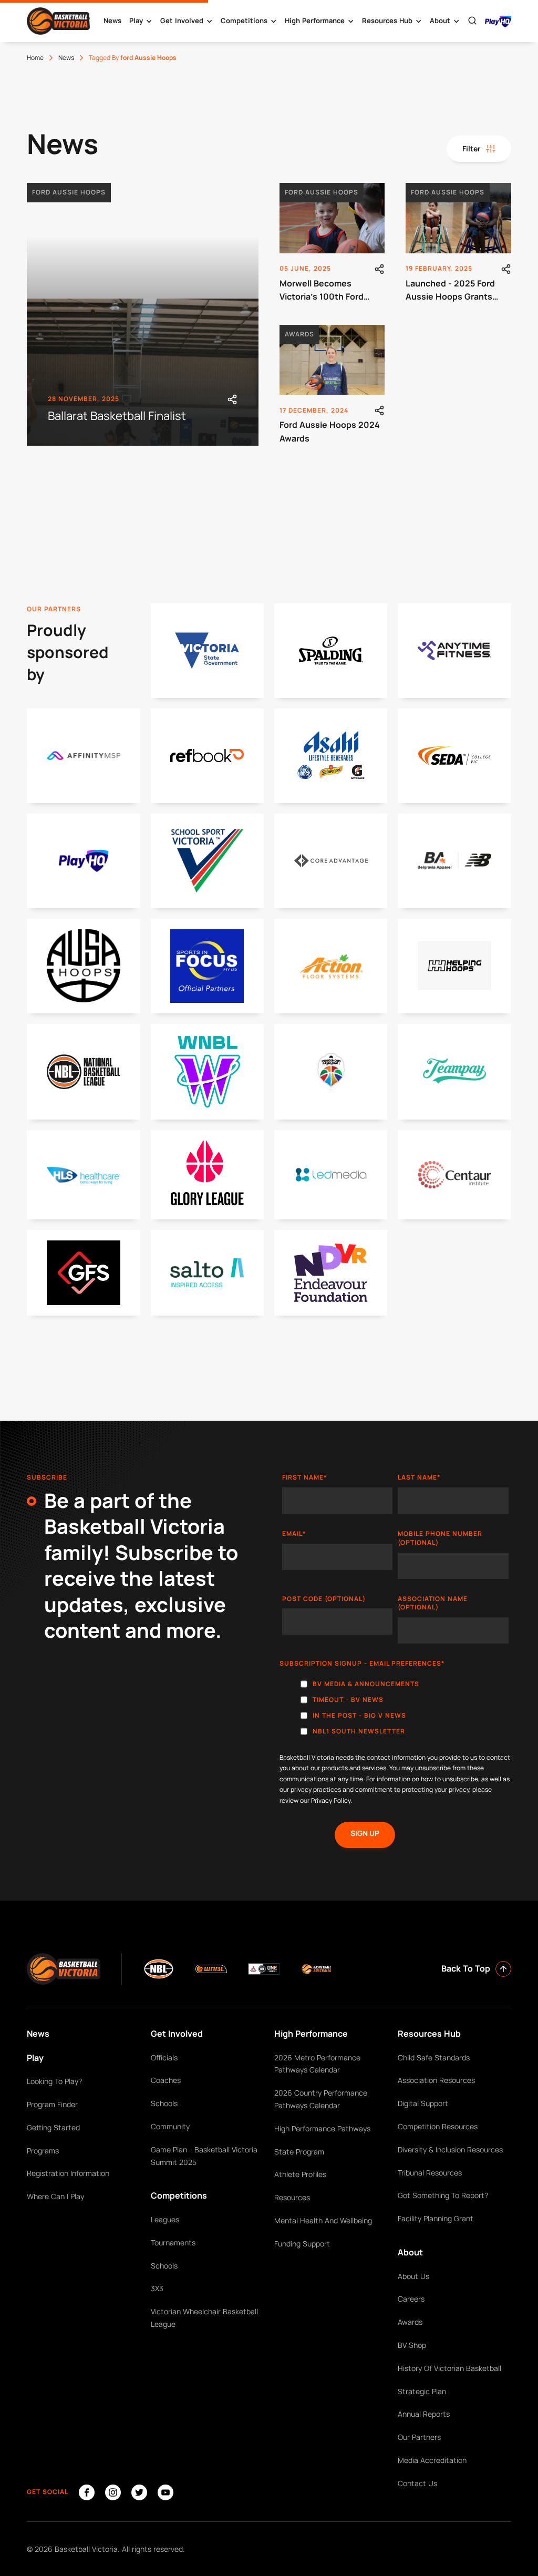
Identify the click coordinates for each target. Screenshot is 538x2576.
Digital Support (423, 2103)
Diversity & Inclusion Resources (450, 2149)
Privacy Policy (331, 1800)
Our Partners (419, 2437)
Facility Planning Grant (436, 2218)
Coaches (166, 2080)
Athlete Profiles (300, 2174)
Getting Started (53, 2127)
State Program (299, 2152)
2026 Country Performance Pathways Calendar (321, 2099)
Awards (410, 2322)
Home (35, 58)
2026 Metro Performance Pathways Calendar (317, 2064)
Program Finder (52, 2104)
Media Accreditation (432, 2460)
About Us (413, 2276)
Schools (164, 2103)
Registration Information (68, 2173)
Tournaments (173, 2243)
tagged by (133, 58)
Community (170, 2126)
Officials (164, 2057)
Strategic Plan (422, 2391)
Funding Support (302, 2244)
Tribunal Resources (430, 2173)
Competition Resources (438, 2126)
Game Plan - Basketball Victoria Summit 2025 (204, 2156)
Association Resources (436, 2080)
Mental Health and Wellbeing (323, 2220)
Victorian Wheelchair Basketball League (204, 2318)
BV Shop (412, 2345)
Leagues (165, 2219)
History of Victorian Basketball (449, 2368)
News (112, 20)
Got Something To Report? (443, 2195)
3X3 (157, 2288)
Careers (411, 2299)
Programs (43, 2151)
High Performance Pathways (322, 2128)
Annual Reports (424, 2414)
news (66, 58)
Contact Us (417, 2483)
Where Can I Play (55, 2196)
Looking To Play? (54, 2081)
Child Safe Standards (434, 2057)
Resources (292, 2197)
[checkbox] (395, 1710)
